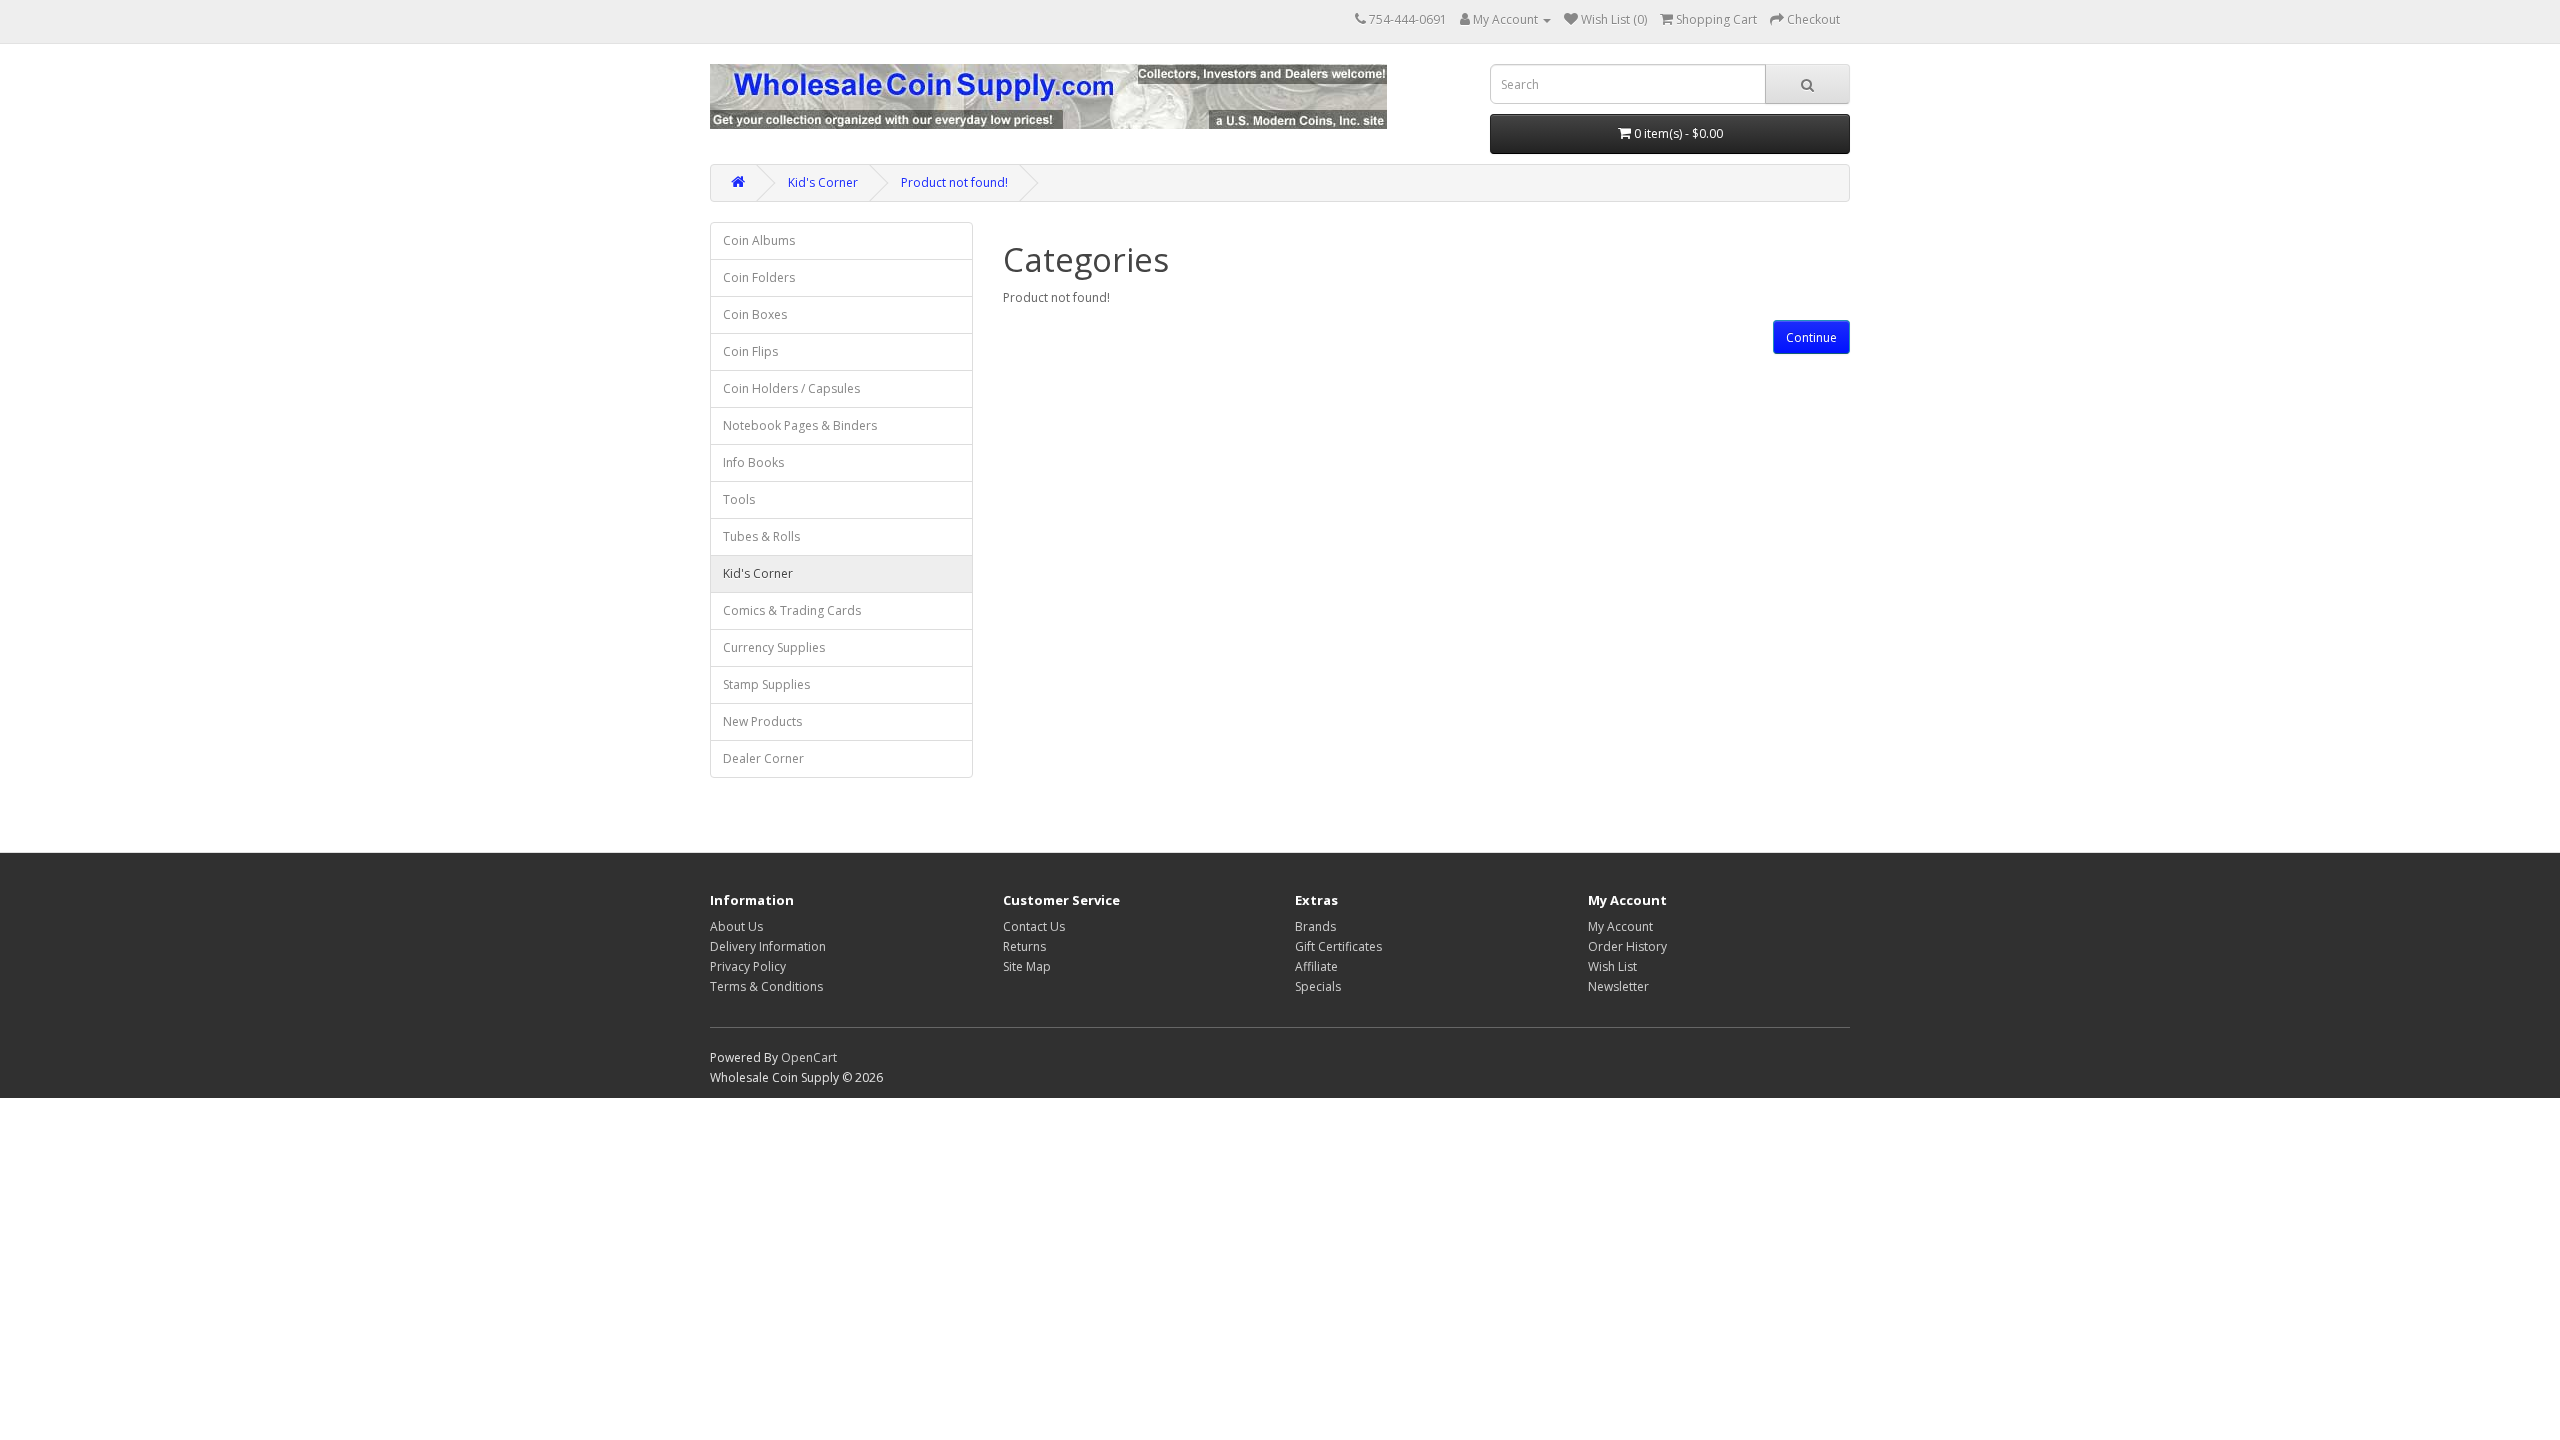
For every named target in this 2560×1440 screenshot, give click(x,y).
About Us (736, 926)
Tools (739, 499)
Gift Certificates (1338, 946)
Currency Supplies (774, 647)
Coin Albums (759, 240)
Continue (1811, 337)
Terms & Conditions (766, 986)
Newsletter (1618, 986)
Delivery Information (768, 946)
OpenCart (809, 1057)
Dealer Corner (763, 758)
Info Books (753, 462)
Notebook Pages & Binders (800, 425)
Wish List (1612, 966)
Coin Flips (750, 351)
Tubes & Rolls (761, 536)
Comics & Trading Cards (792, 610)
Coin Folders (759, 277)
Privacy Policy (748, 966)
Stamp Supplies (766, 684)
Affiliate (1316, 966)
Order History (1627, 946)
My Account (1620, 926)
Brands (1315, 926)
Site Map (1027, 966)
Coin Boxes (755, 314)
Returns (1024, 946)
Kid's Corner (823, 182)
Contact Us (1034, 926)
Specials (1318, 986)
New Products (762, 721)
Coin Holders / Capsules (791, 388)
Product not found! (954, 182)
